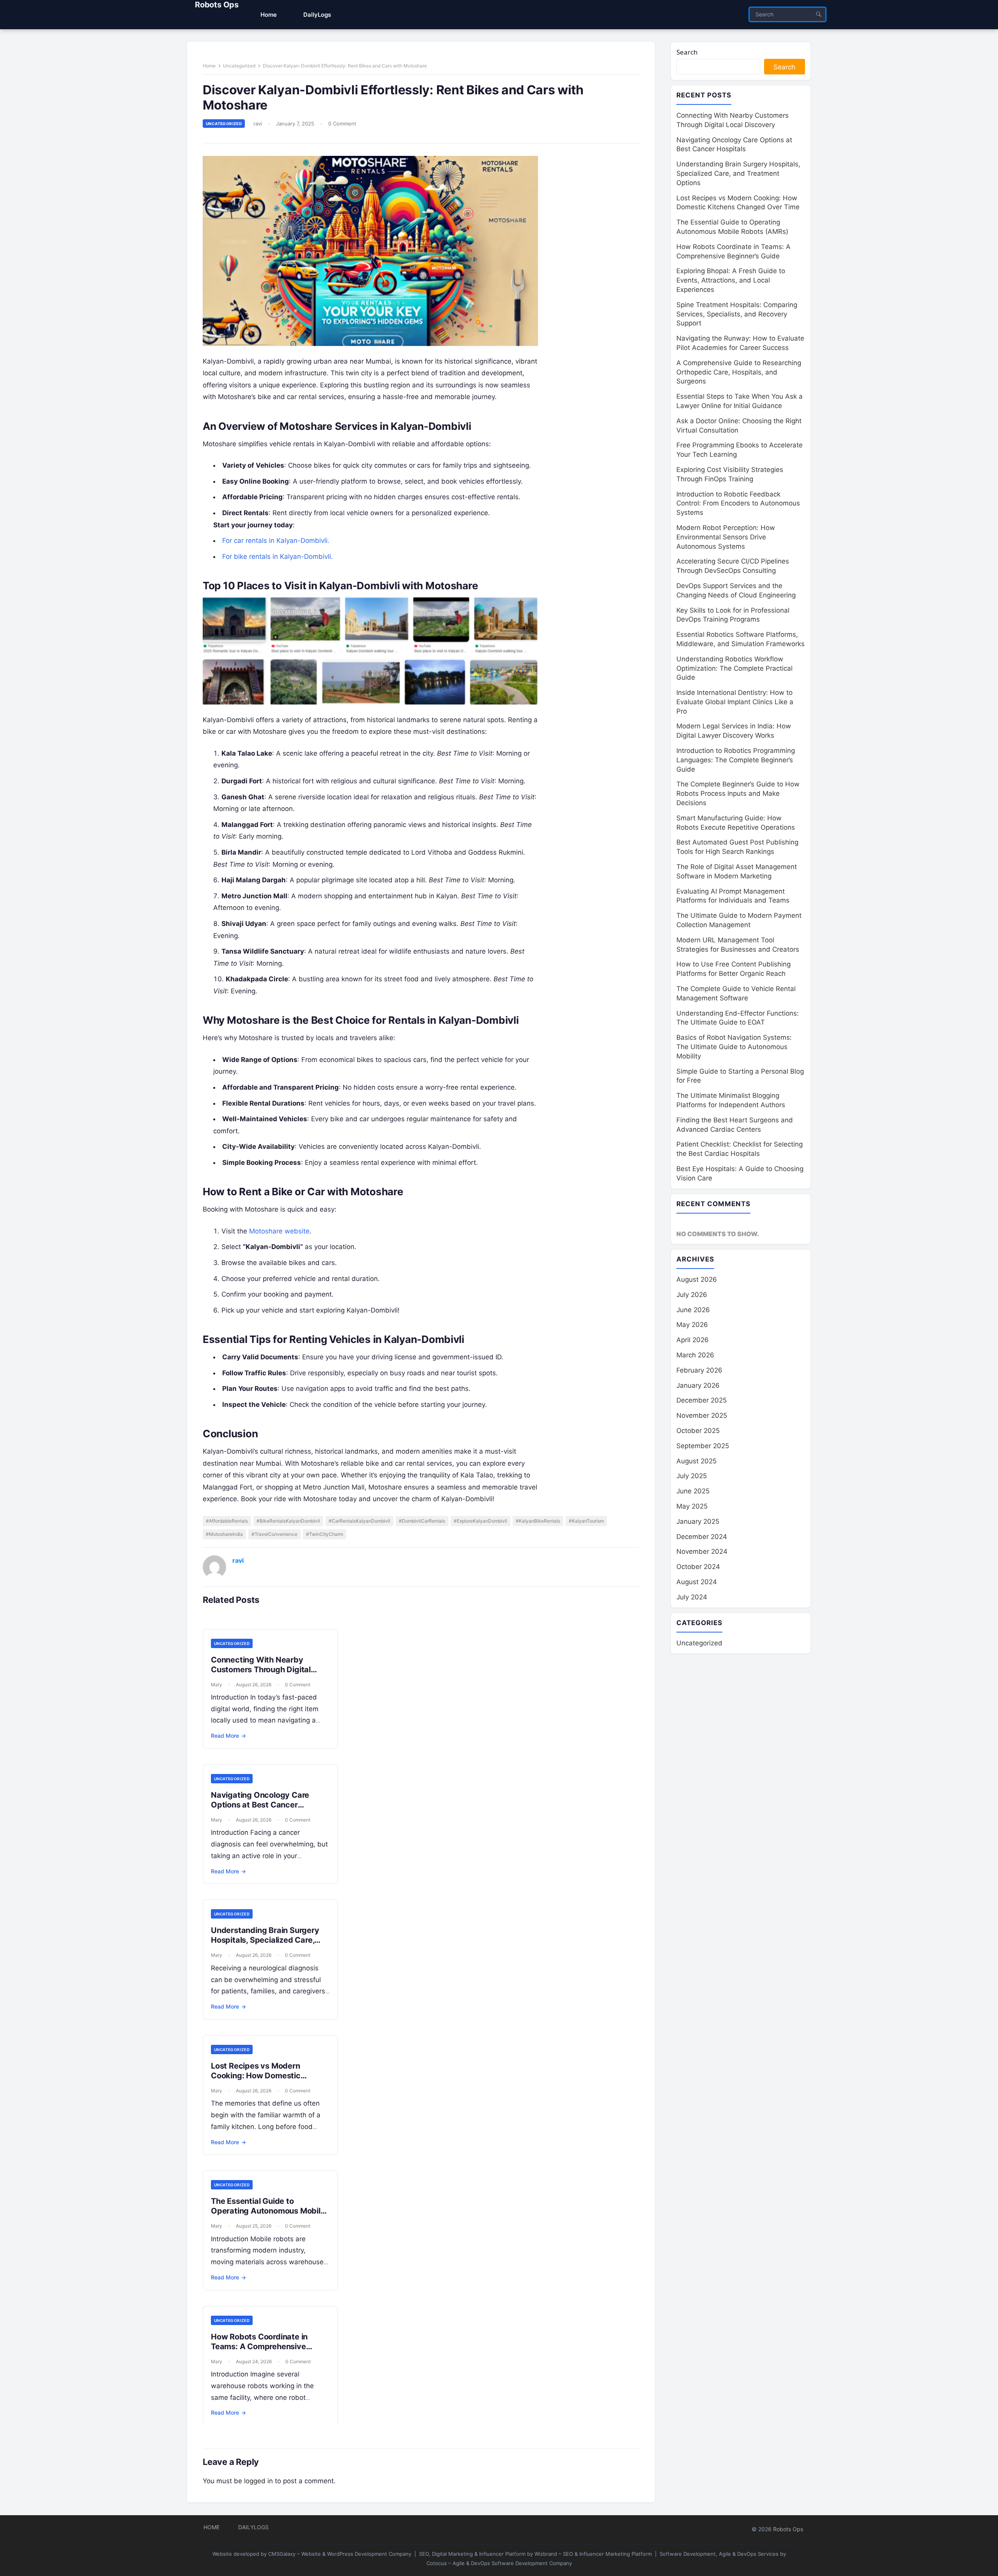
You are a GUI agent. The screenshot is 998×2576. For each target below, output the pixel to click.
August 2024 (697, 1582)
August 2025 (696, 1461)
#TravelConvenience (274, 1534)
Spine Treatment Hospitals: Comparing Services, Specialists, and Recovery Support (737, 314)
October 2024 (698, 1567)
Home (209, 66)
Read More (228, 1736)
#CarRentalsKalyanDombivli (359, 1521)
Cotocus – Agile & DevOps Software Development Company (499, 2563)
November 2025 (702, 1415)
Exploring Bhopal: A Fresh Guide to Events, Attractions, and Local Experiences (731, 280)
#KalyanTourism (586, 1521)
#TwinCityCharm (325, 1534)
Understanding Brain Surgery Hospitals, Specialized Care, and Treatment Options (265, 1940)
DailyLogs (253, 2527)
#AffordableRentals (227, 1521)
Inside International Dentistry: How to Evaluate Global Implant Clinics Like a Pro (735, 702)
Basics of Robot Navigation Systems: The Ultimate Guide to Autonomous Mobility (734, 1047)
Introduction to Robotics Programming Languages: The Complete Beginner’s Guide (736, 760)
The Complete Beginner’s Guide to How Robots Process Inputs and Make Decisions (738, 793)
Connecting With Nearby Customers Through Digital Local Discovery (261, 1670)
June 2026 (693, 1310)
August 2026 (697, 1279)
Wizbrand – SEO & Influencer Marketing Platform (593, 2554)
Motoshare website (279, 1231)
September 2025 (703, 1446)
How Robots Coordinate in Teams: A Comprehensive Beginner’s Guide (259, 2346)
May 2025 (692, 1506)
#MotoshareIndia (224, 1534)
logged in (258, 2481)
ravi (258, 124)
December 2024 (702, 1537)
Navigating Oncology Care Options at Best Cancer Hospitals (260, 1805)
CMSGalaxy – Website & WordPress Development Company (340, 2554)
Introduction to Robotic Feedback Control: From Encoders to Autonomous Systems (738, 504)
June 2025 (693, 1491)
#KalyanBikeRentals (538, 1521)
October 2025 (698, 1431)
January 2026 (698, 1385)
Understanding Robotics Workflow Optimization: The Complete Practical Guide (734, 668)
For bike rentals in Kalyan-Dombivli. (278, 557)
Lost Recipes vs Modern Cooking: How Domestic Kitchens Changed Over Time (266, 2076)
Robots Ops (217, 5)
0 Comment (342, 124)
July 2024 (692, 1597)
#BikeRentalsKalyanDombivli (288, 1521)
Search (687, 52)
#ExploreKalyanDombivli (480, 1521)
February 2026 (699, 1370)
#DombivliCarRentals (422, 1521)
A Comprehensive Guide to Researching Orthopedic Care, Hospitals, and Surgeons (739, 372)
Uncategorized (239, 66)
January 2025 (698, 1521)
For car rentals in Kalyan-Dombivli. (276, 541)
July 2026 (692, 1295)
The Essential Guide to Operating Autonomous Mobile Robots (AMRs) (268, 2211)
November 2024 (702, 1551)
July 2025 (692, 1476)
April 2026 (693, 1340)
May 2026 (692, 1325)
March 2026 (695, 1355)
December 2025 (702, 1400)
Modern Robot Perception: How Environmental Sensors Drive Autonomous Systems (726, 537)
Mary (217, 1685)
